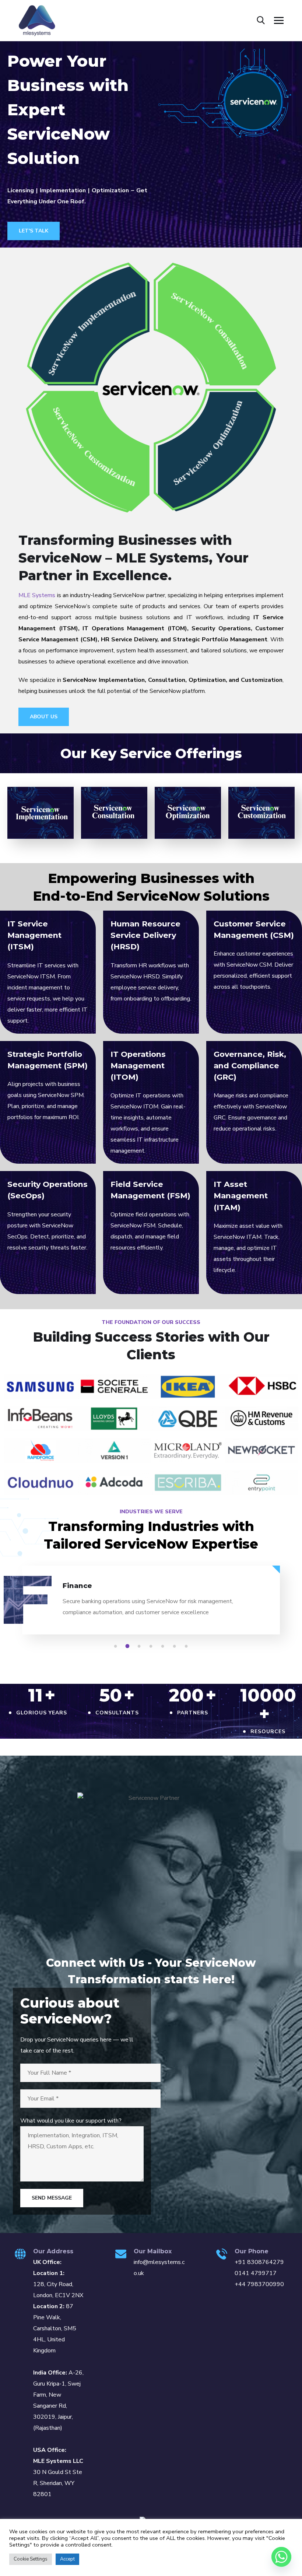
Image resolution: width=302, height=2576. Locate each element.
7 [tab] (187, 1646)
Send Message (52, 2198)
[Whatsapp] (281, 2557)
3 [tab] (140, 1646)
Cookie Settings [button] (31, 2559)
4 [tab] (152, 1646)
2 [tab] (129, 1646)
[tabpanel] (151, 1606)
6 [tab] (176, 1646)
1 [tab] (117, 1646)
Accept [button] (67, 2559)
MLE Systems (37, 595)
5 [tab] (164, 1646)
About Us (44, 717)
